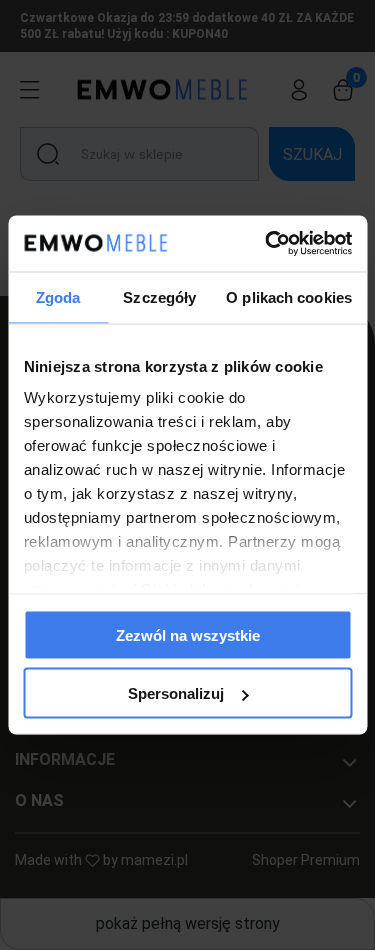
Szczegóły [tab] (159, 296)
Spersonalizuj (176, 693)
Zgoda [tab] (58, 296)
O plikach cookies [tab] (289, 296)
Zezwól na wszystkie (188, 634)
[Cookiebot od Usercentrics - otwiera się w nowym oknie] (267, 244)
